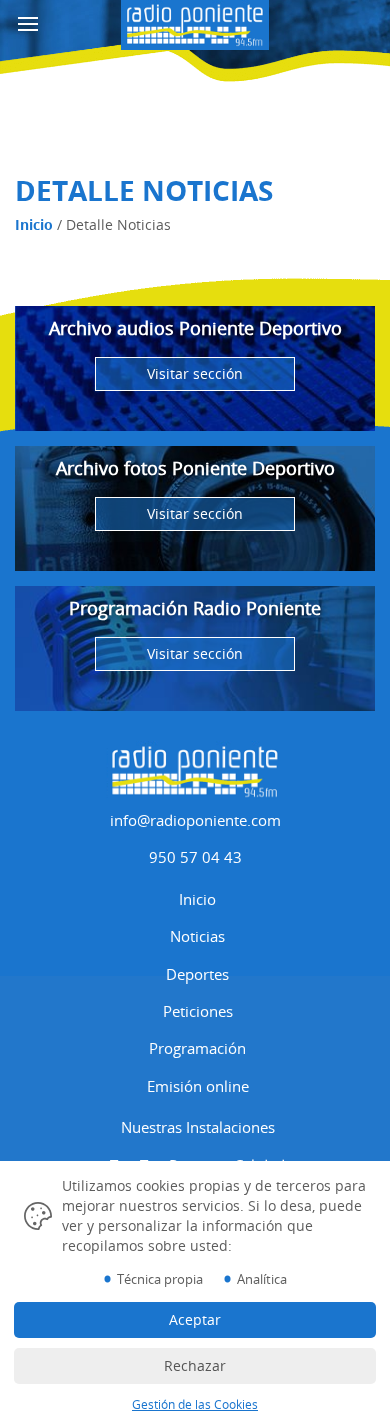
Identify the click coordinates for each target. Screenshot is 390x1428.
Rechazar (195, 1365)
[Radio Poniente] (195, 22)
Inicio (34, 224)
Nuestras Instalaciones (198, 1127)
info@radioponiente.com (195, 820)
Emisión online (198, 1086)
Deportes (197, 974)
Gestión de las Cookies (195, 1404)
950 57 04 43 (195, 857)
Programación (197, 1048)
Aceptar (195, 1319)
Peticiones (198, 1011)
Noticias (197, 936)
